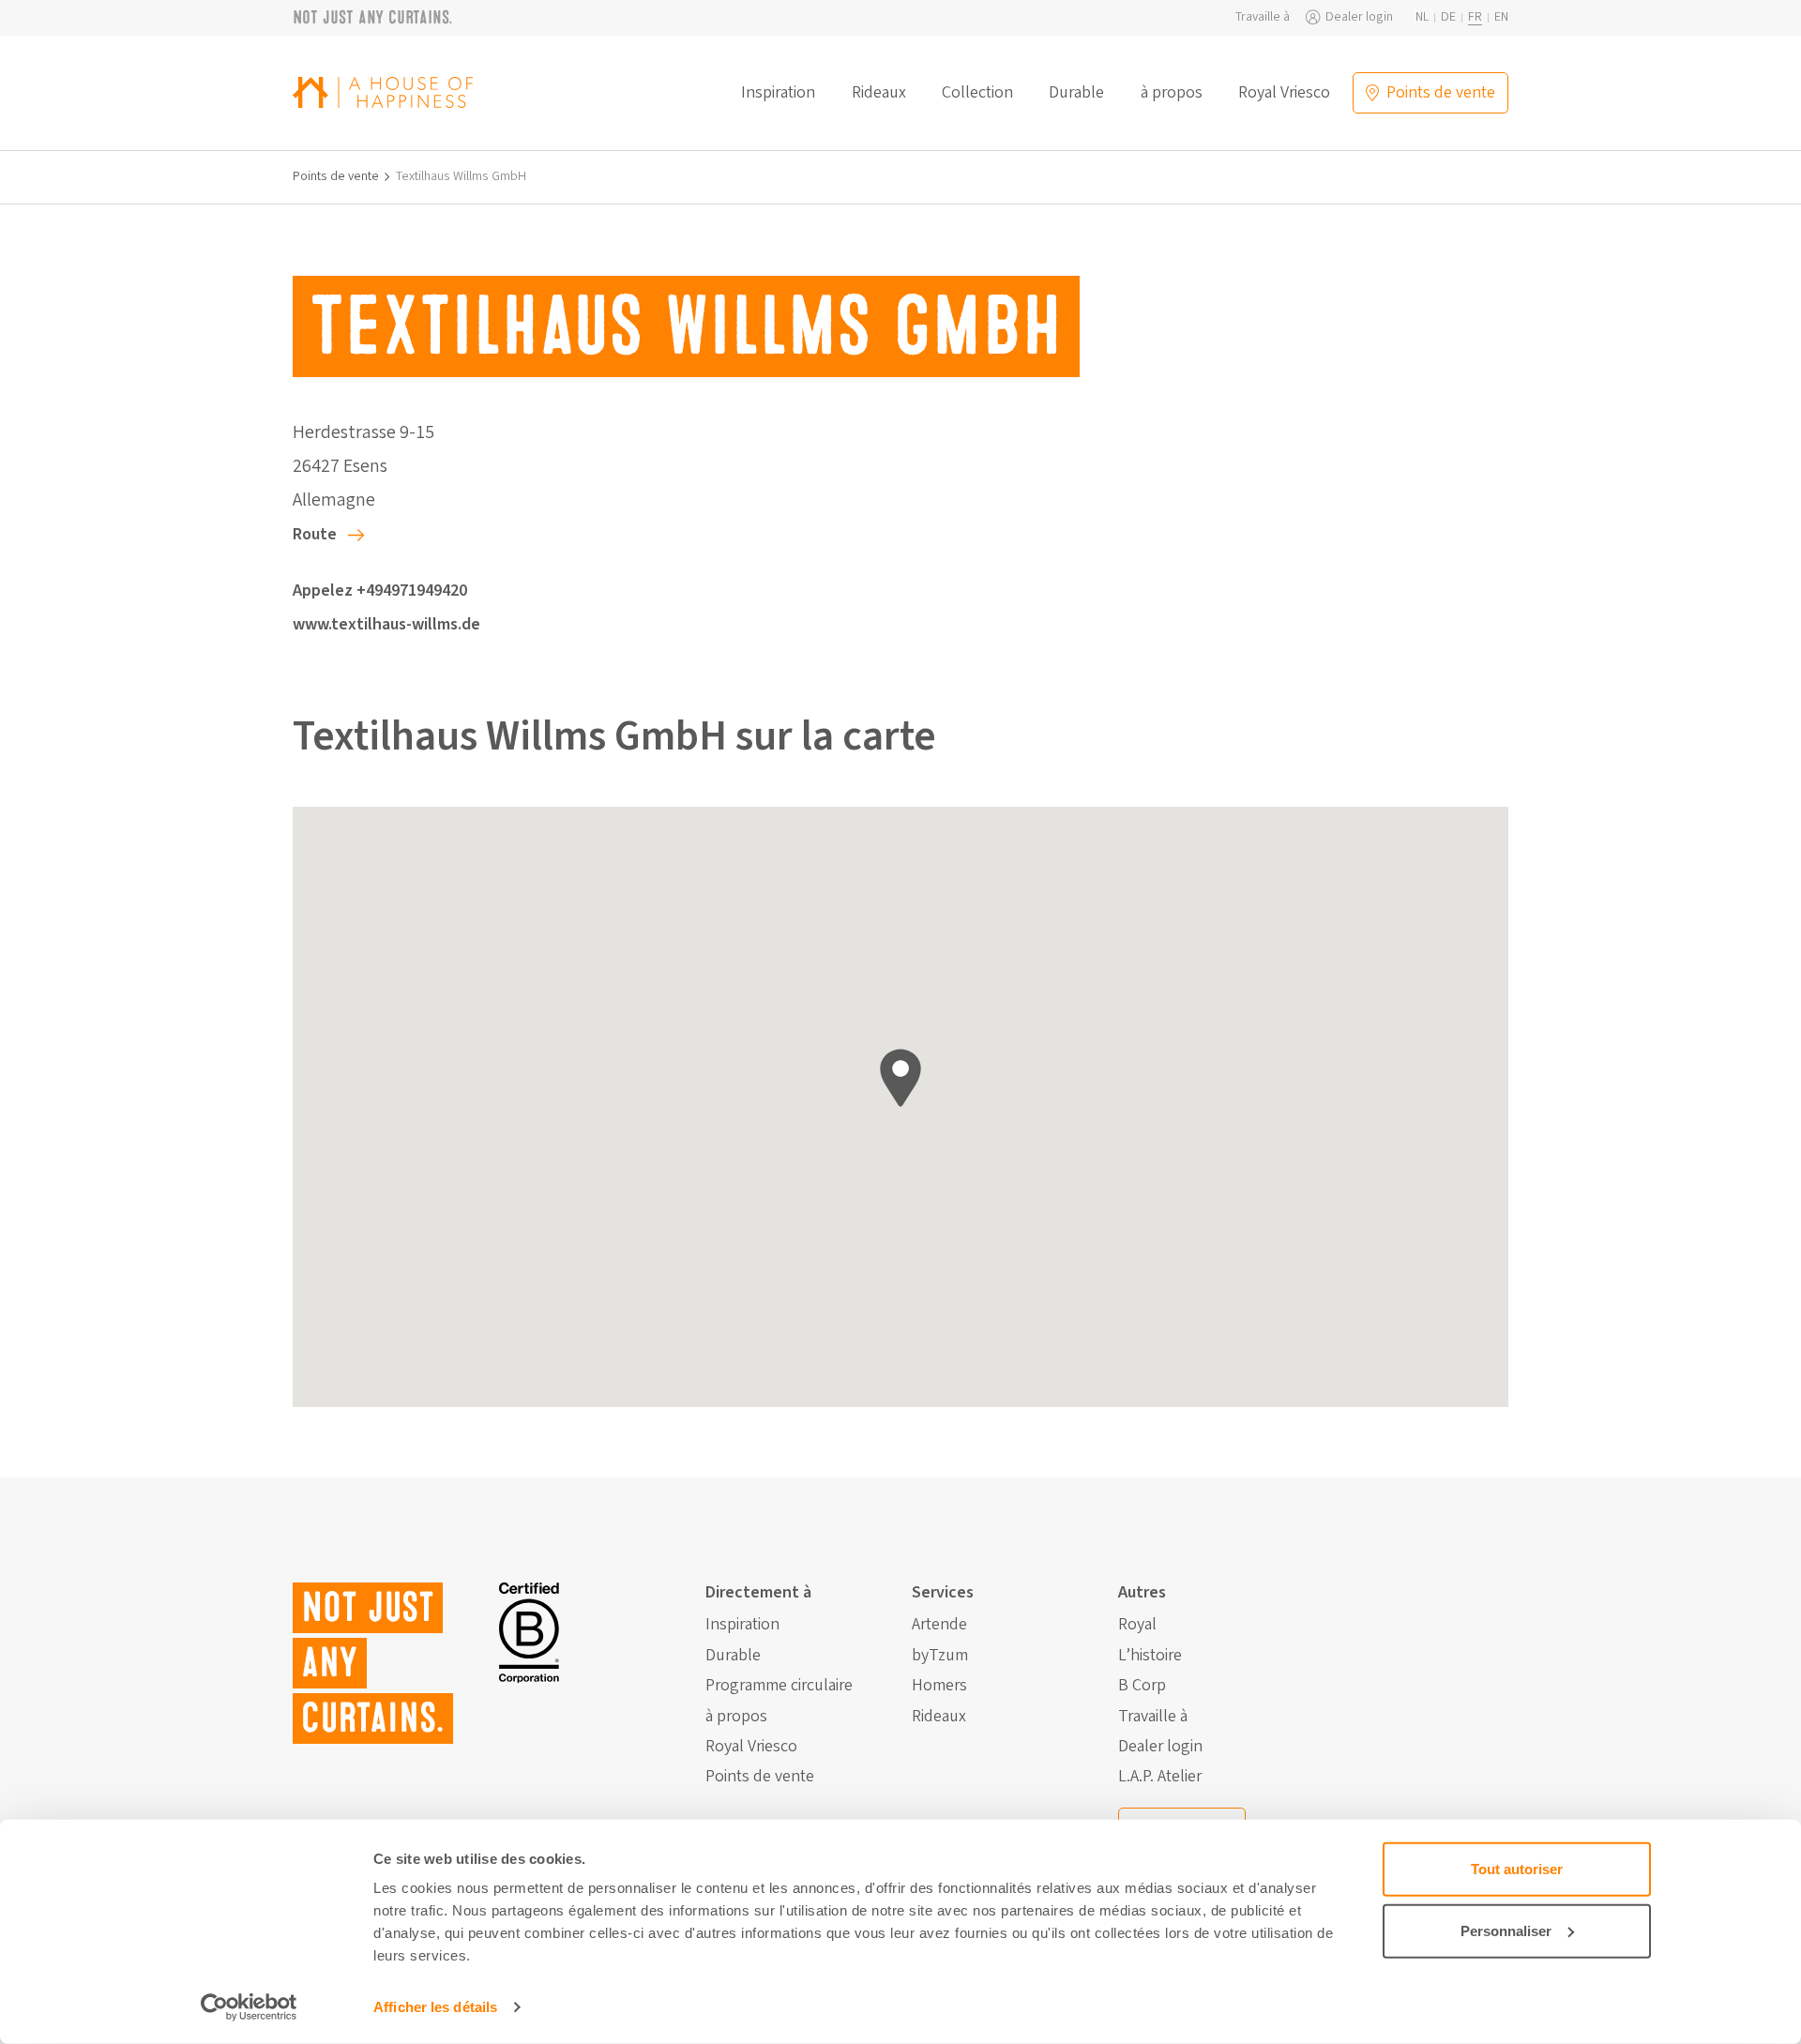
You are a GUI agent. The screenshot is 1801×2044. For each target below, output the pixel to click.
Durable (1076, 93)
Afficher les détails (435, 2007)
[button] (900, 1078)
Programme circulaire (779, 1686)
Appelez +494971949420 (380, 590)
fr (1475, 17)
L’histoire (1150, 1656)
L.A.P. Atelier (1160, 1777)
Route (315, 534)
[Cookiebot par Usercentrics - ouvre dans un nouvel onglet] (249, 2007)
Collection (977, 93)
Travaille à (1263, 17)
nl (1422, 17)
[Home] (383, 92)
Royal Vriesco (1284, 93)
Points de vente (336, 177)
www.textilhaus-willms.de (386, 624)
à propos (1172, 93)
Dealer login (1359, 17)
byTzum (940, 1656)
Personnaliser (1506, 1930)
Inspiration (778, 93)
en (1501, 17)
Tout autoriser (1517, 1869)
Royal (1137, 1625)
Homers (939, 1686)
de (1448, 17)
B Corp (1142, 1686)
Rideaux (879, 93)
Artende (939, 1625)
